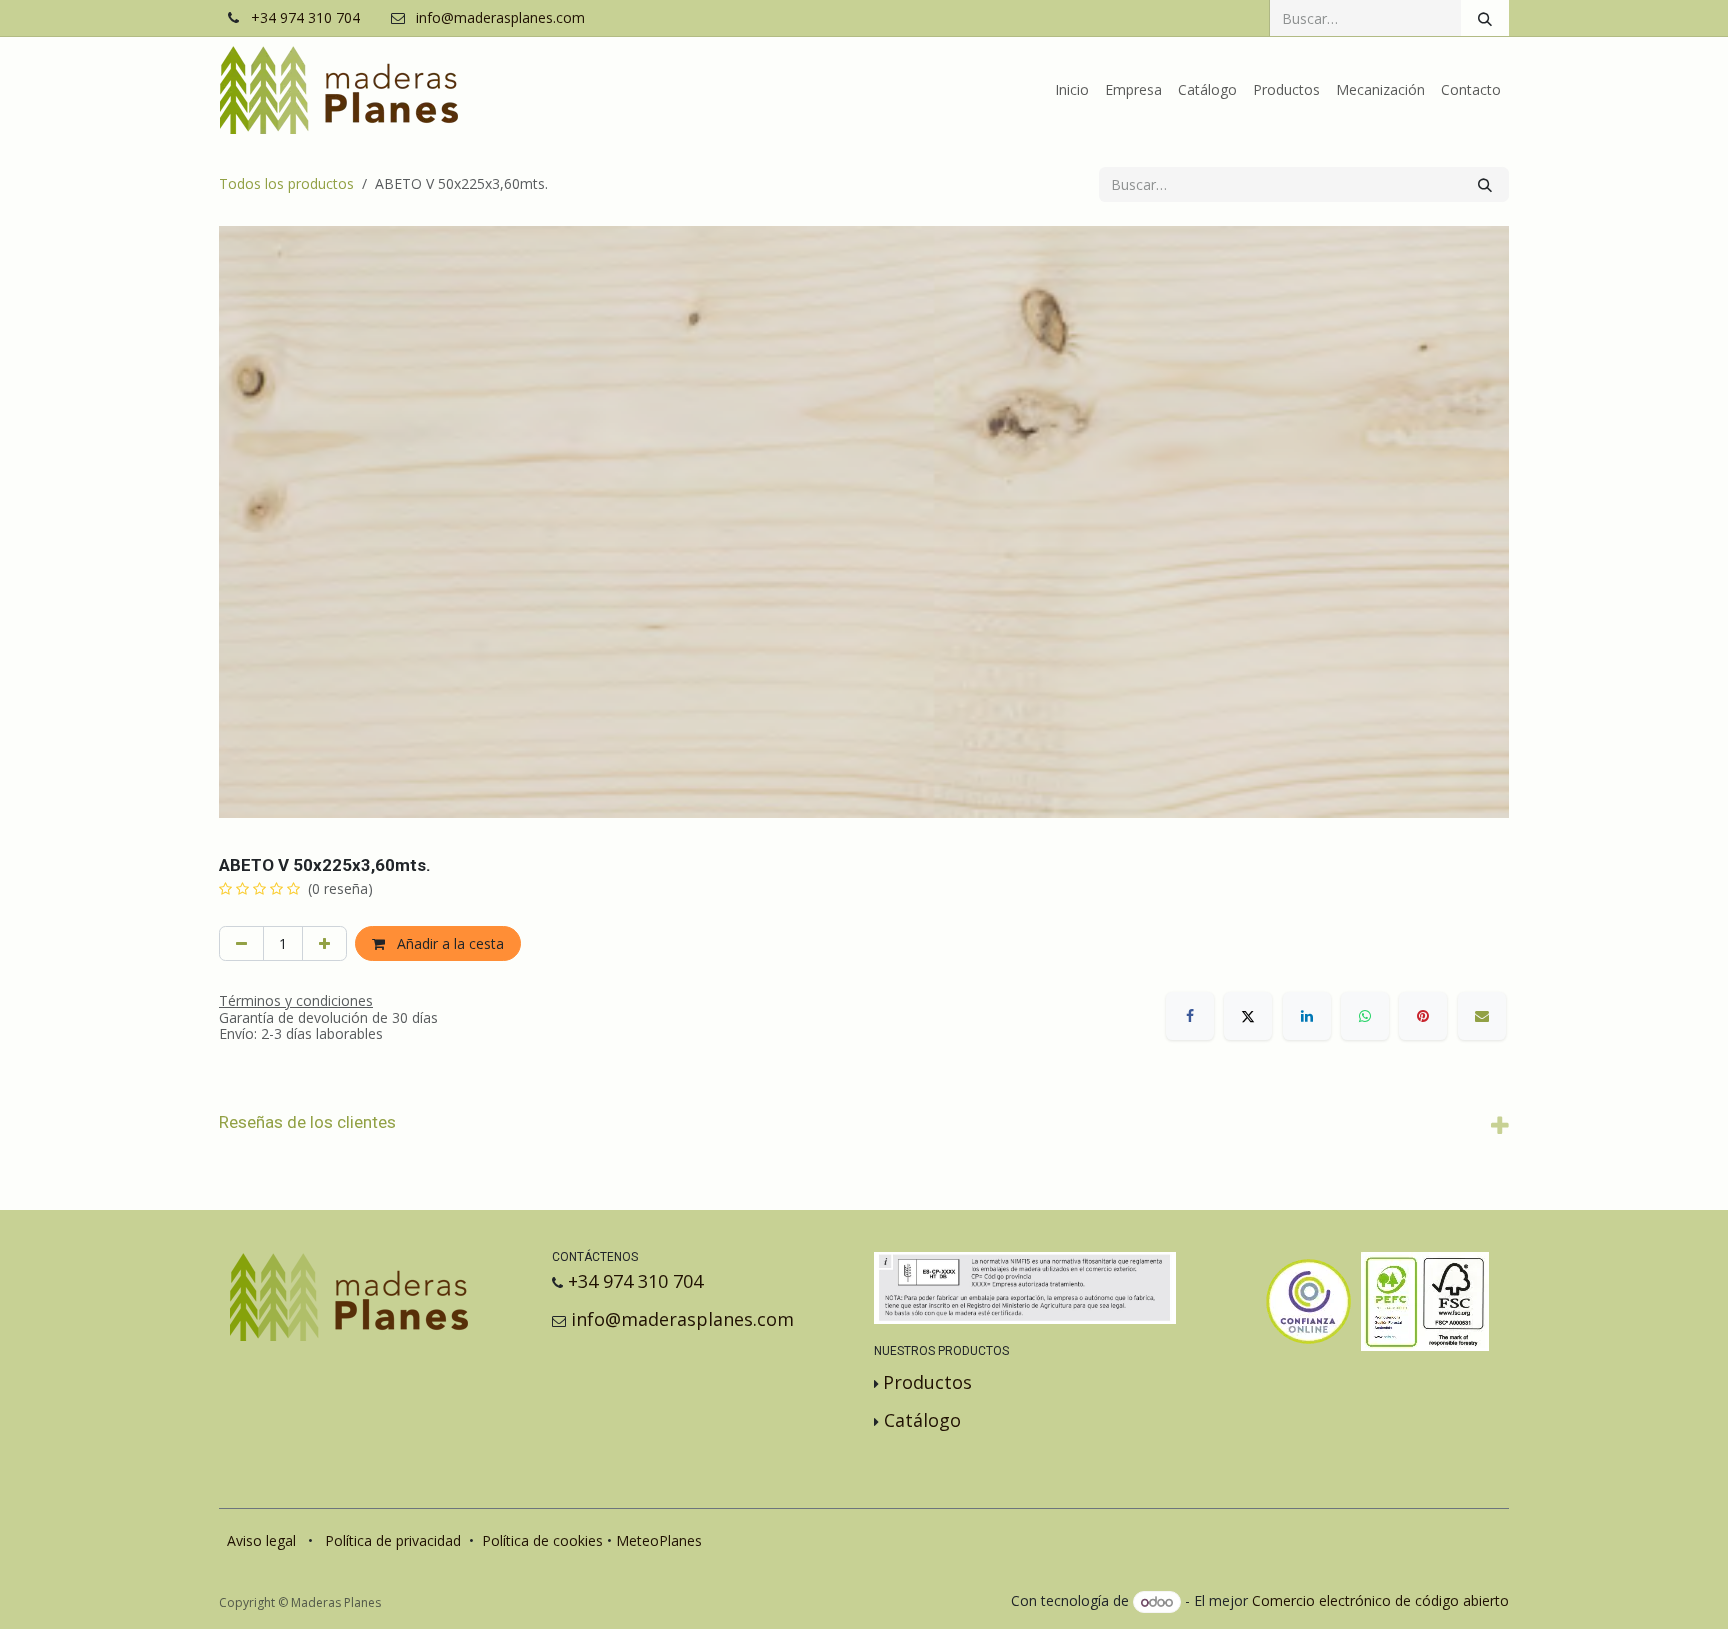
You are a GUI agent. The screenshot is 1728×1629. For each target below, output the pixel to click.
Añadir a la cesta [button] (448, 943)
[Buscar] (1485, 18)
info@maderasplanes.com (500, 18)
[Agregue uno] (324, 943)
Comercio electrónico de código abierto (1380, 1601)
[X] (1248, 1016)
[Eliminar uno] (241, 943)
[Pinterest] (1423, 1016)
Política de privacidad (393, 1540)
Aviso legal (261, 1540)
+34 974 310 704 (305, 18)
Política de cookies (542, 1540)
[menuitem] (1072, 90)
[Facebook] (1190, 1016)
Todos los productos (286, 183)
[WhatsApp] (1365, 1016)
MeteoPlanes (659, 1540)
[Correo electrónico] (1482, 1016)
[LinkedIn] (1307, 1016)
